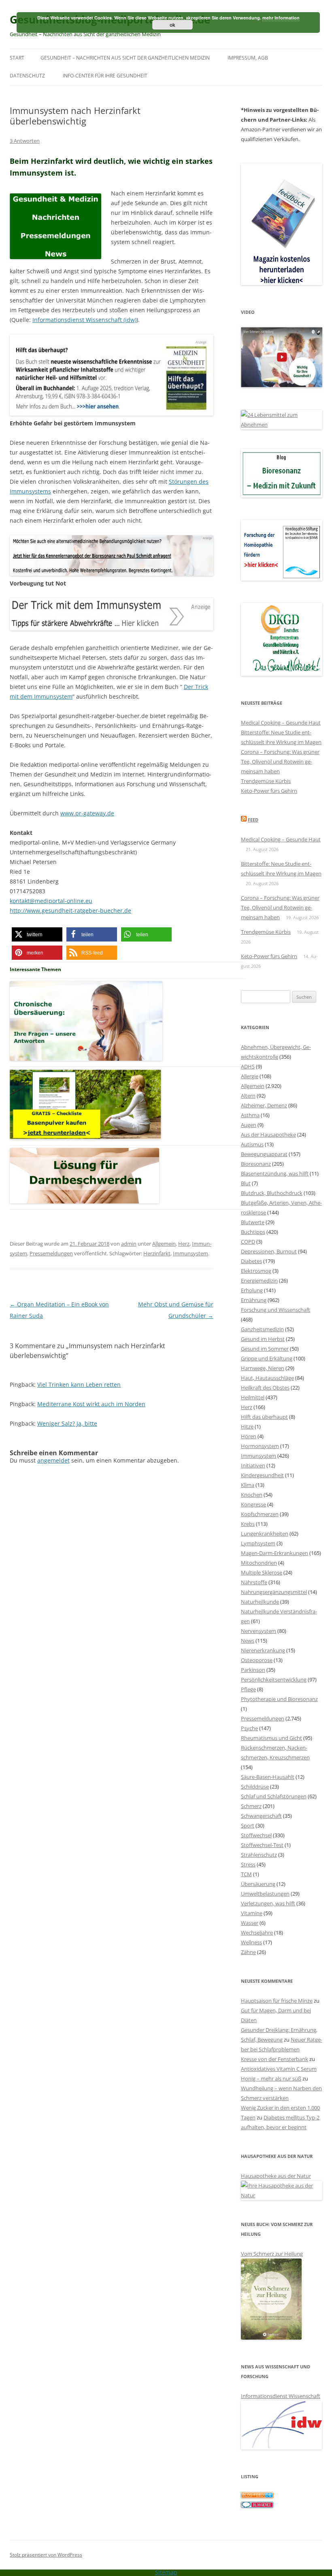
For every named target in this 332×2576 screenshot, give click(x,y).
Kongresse (253, 1504)
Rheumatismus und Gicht (271, 1738)
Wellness (251, 1942)
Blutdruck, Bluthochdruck (272, 1193)
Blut (246, 1183)
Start (17, 58)
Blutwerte (253, 1222)
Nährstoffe (254, 1582)
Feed (253, 820)
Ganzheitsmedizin (262, 1329)
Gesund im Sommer (265, 1349)
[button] (37, 934)
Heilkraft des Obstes (265, 1388)
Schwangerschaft (261, 1816)
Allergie (250, 1076)
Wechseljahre (257, 1933)
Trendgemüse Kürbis (266, 781)
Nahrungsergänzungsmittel (274, 1592)
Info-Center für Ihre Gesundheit (105, 76)
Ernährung (254, 1300)
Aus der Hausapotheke (268, 1135)
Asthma (250, 1115)
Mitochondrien (259, 1563)
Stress (248, 1864)
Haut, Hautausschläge (267, 1378)
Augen (249, 1125)
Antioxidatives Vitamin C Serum (279, 2069)
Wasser (250, 1923)
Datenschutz (27, 76)
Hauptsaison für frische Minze (277, 2001)
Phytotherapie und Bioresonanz (279, 1699)
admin (129, 1244)
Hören (249, 1436)
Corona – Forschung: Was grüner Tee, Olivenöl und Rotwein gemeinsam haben (280, 761)
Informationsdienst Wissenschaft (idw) (84, 320)
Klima (248, 1485)
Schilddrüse (255, 1787)
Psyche (249, 1728)
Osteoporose (257, 1660)
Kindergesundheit (262, 1475)
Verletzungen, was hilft (268, 1903)
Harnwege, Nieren (263, 1368)
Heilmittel (253, 1397)
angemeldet (53, 1460)
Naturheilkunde (260, 1602)
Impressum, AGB (248, 58)
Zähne (248, 1952)
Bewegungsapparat (264, 1154)
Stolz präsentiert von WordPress (46, 2555)
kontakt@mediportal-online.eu (51, 901)
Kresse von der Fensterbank (275, 2059)
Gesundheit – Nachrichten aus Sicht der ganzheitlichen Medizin (125, 58)
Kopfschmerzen (260, 1514)
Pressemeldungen (51, 1253)
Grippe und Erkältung (267, 1358)
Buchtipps (253, 1232)
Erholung (252, 1290)
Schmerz (251, 1806)
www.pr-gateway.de (87, 813)
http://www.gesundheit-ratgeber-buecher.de (70, 911)
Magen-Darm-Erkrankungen (275, 1553)
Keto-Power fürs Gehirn (269, 791)
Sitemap (166, 2572)
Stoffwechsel (256, 1835)
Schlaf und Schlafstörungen (274, 1796)
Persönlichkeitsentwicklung (274, 1679)
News (248, 1641)
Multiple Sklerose (262, 1572)
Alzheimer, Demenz (264, 1105)
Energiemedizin (259, 1280)
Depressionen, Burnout (269, 1251)
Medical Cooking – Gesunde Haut (281, 723)
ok (172, 25)
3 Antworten (25, 141)
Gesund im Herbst (263, 1339)
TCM (246, 1874)
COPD (248, 1242)
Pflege (248, 1689)
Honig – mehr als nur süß (271, 2078)
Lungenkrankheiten (265, 1534)
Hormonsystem (260, 1446)
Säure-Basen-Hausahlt (268, 1777)
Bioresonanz (256, 1164)
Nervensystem (259, 1631)
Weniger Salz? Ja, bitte (67, 1423)
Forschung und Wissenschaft (276, 1310)
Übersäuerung (258, 1884)
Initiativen (253, 1465)
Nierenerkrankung (263, 1650)
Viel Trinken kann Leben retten (79, 1385)
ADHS (248, 1066)
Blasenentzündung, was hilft (275, 1173)
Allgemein (164, 1244)
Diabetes (251, 1261)
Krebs (248, 1524)
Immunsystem (190, 1253)
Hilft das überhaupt (264, 1417)
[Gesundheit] (257, 2496)
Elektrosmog (256, 1271)
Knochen (252, 1495)
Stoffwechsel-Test (262, 1845)
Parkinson (253, 1670)
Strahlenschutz (259, 1855)
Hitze (247, 1426)
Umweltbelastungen (265, 1894)
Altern (248, 1096)
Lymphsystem (258, 1543)
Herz (184, 1244)
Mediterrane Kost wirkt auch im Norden (91, 1404)
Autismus (252, 1144)
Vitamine (252, 1913)
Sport (248, 1825)
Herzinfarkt (157, 1253)
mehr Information (281, 18)
